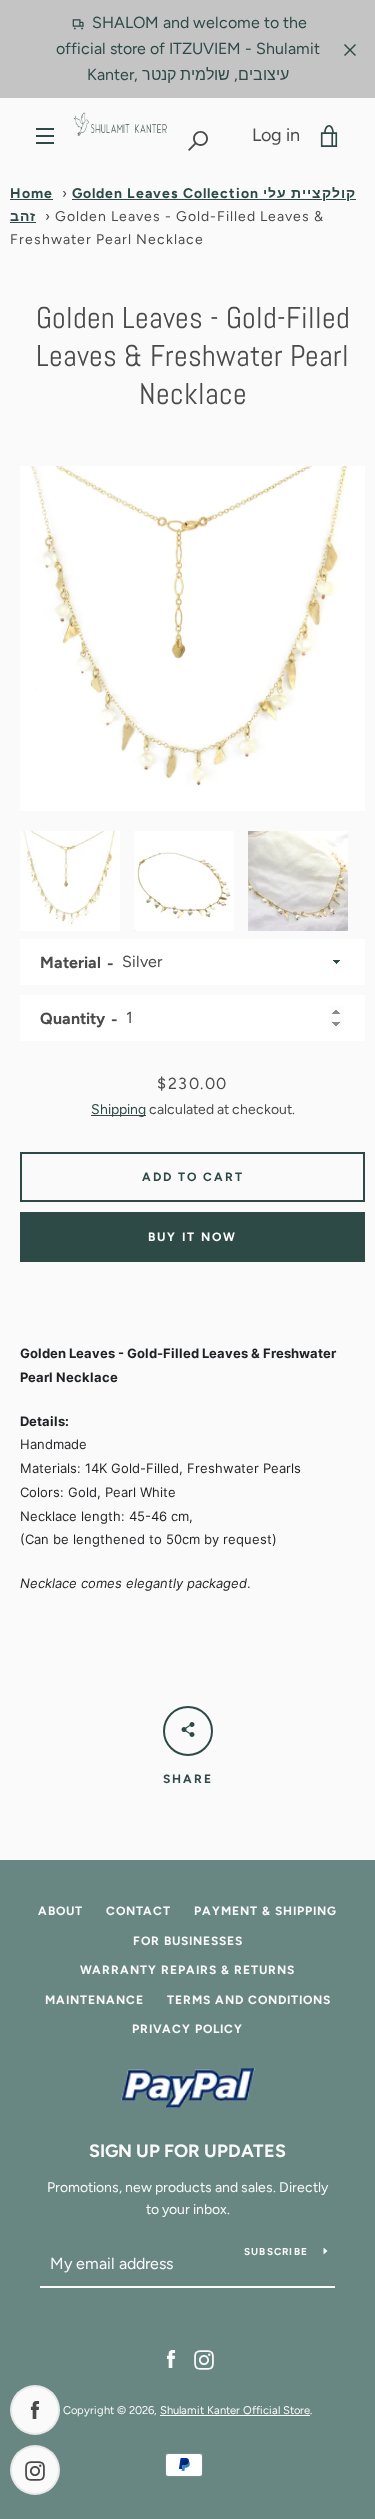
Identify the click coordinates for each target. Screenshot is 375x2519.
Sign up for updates (187, 2151)
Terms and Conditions (249, 2000)
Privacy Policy (187, 2029)
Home (31, 193)
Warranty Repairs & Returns (187, 1970)
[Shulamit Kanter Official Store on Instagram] (204, 2358)
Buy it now (192, 1237)
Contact (138, 1911)
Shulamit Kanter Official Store (235, 2410)
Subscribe (276, 2251)
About (60, 1911)
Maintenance (94, 2000)
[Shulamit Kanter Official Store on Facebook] (171, 2358)
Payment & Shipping (265, 1911)
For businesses (188, 1941)
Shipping (118, 1109)
